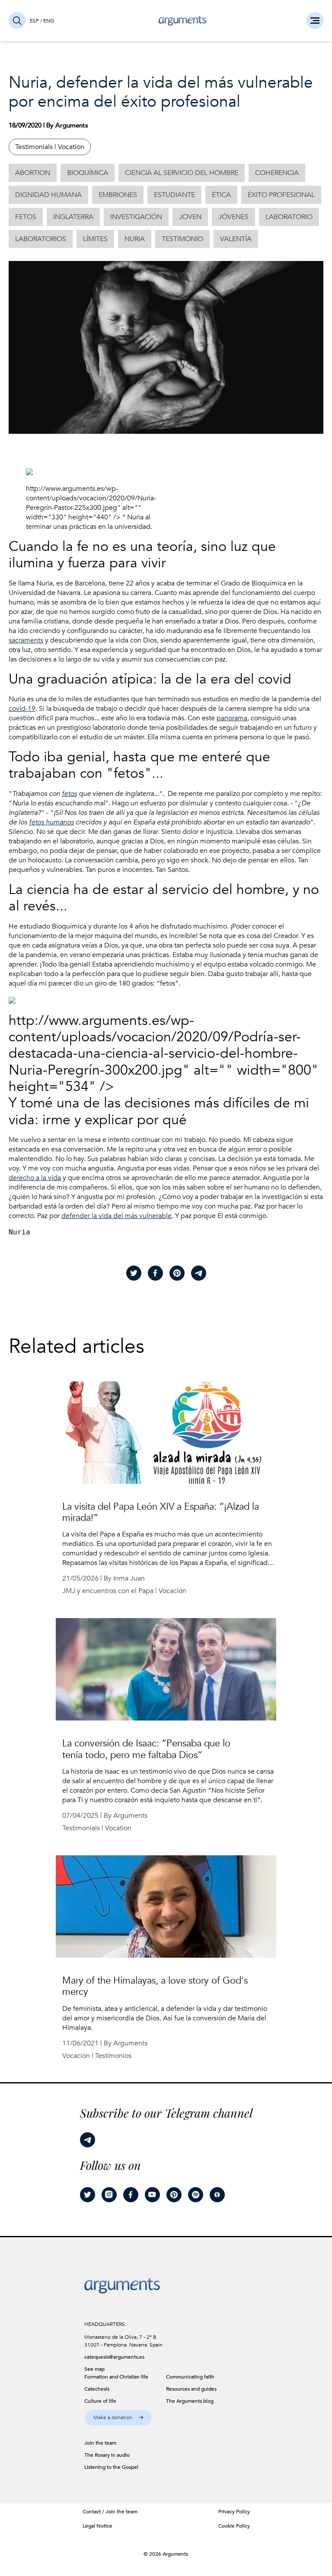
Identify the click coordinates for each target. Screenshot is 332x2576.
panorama (232, 718)
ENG (49, 21)
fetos (69, 794)
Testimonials (34, 147)
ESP (34, 21)
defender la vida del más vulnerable (117, 1216)
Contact (92, 2512)
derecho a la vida (35, 1178)
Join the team (121, 2512)
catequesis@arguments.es (114, 2357)
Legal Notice (97, 2526)
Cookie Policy (234, 2526)
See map (94, 2369)
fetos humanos (51, 822)
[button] (118, 2418)
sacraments (26, 640)
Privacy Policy (234, 2512)
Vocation (71, 147)
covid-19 (22, 709)
